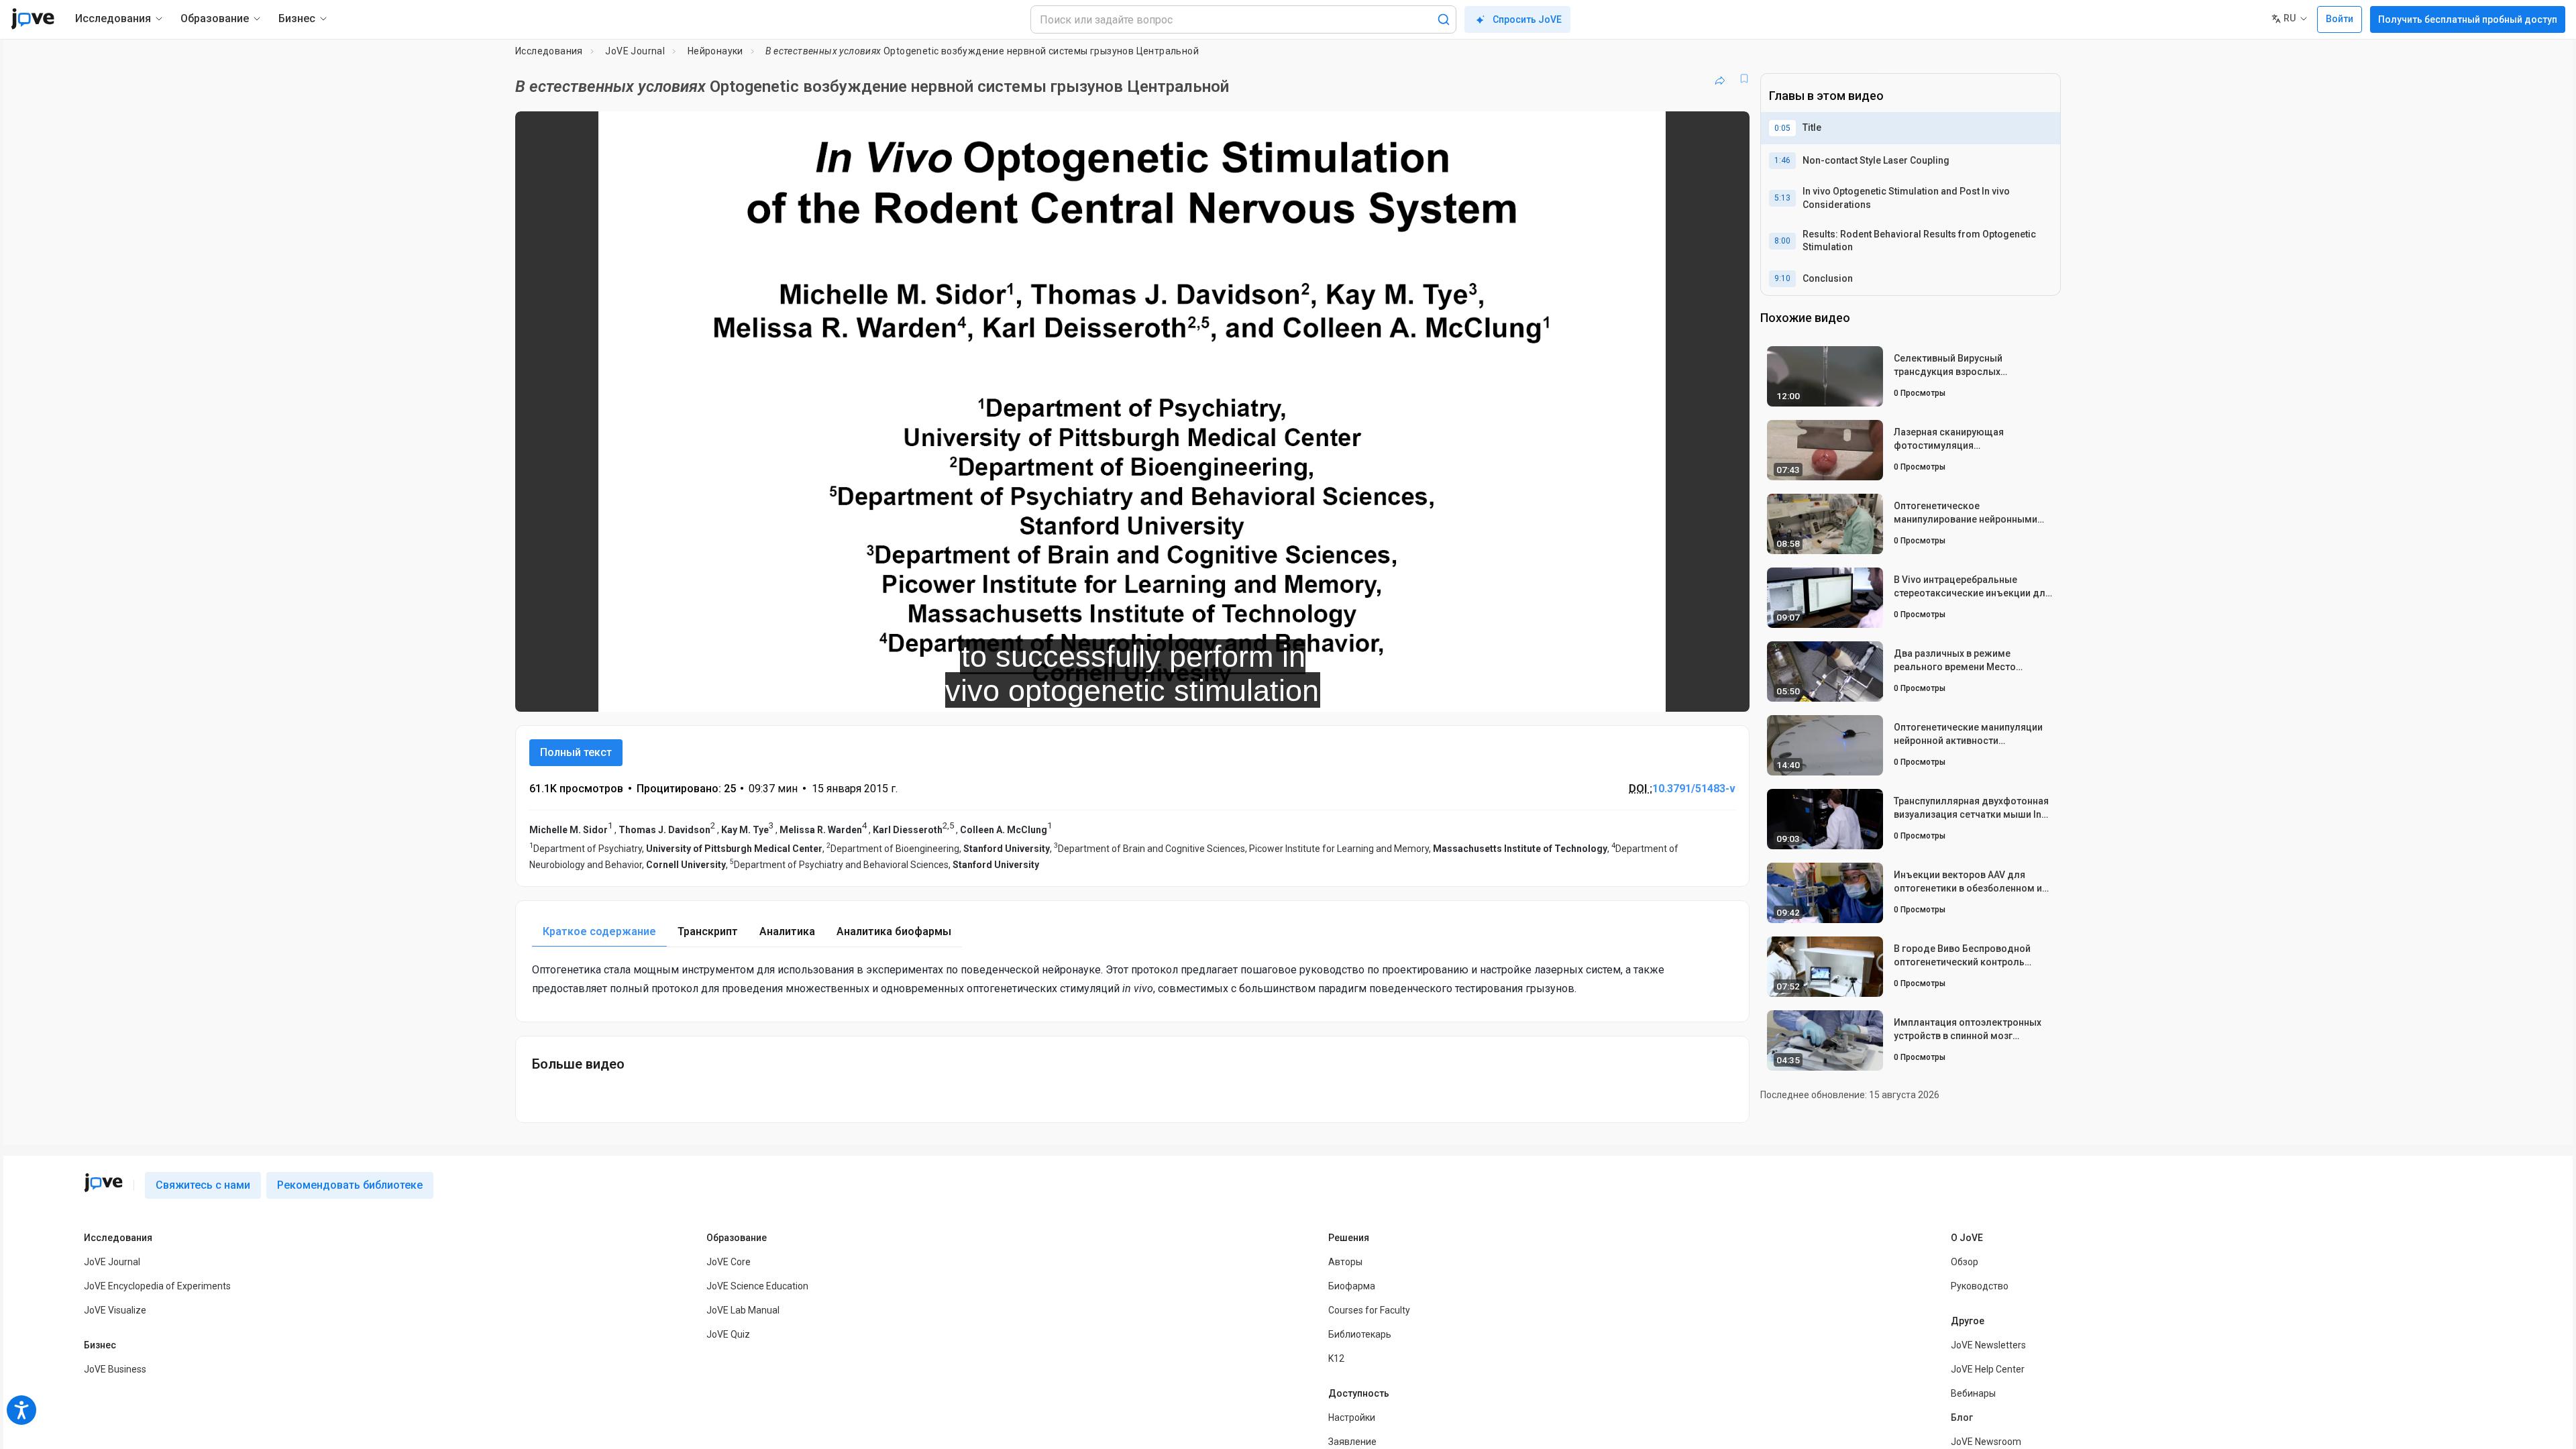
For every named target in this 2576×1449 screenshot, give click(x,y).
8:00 (1782, 241)
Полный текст (576, 752)
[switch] (1593, 692)
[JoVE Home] (33, 19)
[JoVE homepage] (103, 1183)
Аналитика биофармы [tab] (894, 931)
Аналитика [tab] (787, 931)
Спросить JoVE (1527, 19)
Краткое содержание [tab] (599, 931)
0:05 (1782, 128)
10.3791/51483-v (1694, 789)
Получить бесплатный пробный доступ (2468, 19)
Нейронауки (715, 51)
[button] (1728, 130)
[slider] (1059, 692)
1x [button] (1670, 692)
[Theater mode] (1728, 692)
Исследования (549, 51)
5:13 (1782, 198)
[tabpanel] (1132, 979)
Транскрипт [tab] (708, 931)
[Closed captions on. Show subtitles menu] (1698, 692)
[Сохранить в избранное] (1744, 78)
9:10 (1782, 278)
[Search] (1444, 19)
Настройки (1352, 1417)
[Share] (1720, 78)
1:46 (1782, 160)
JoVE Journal (635, 51)
